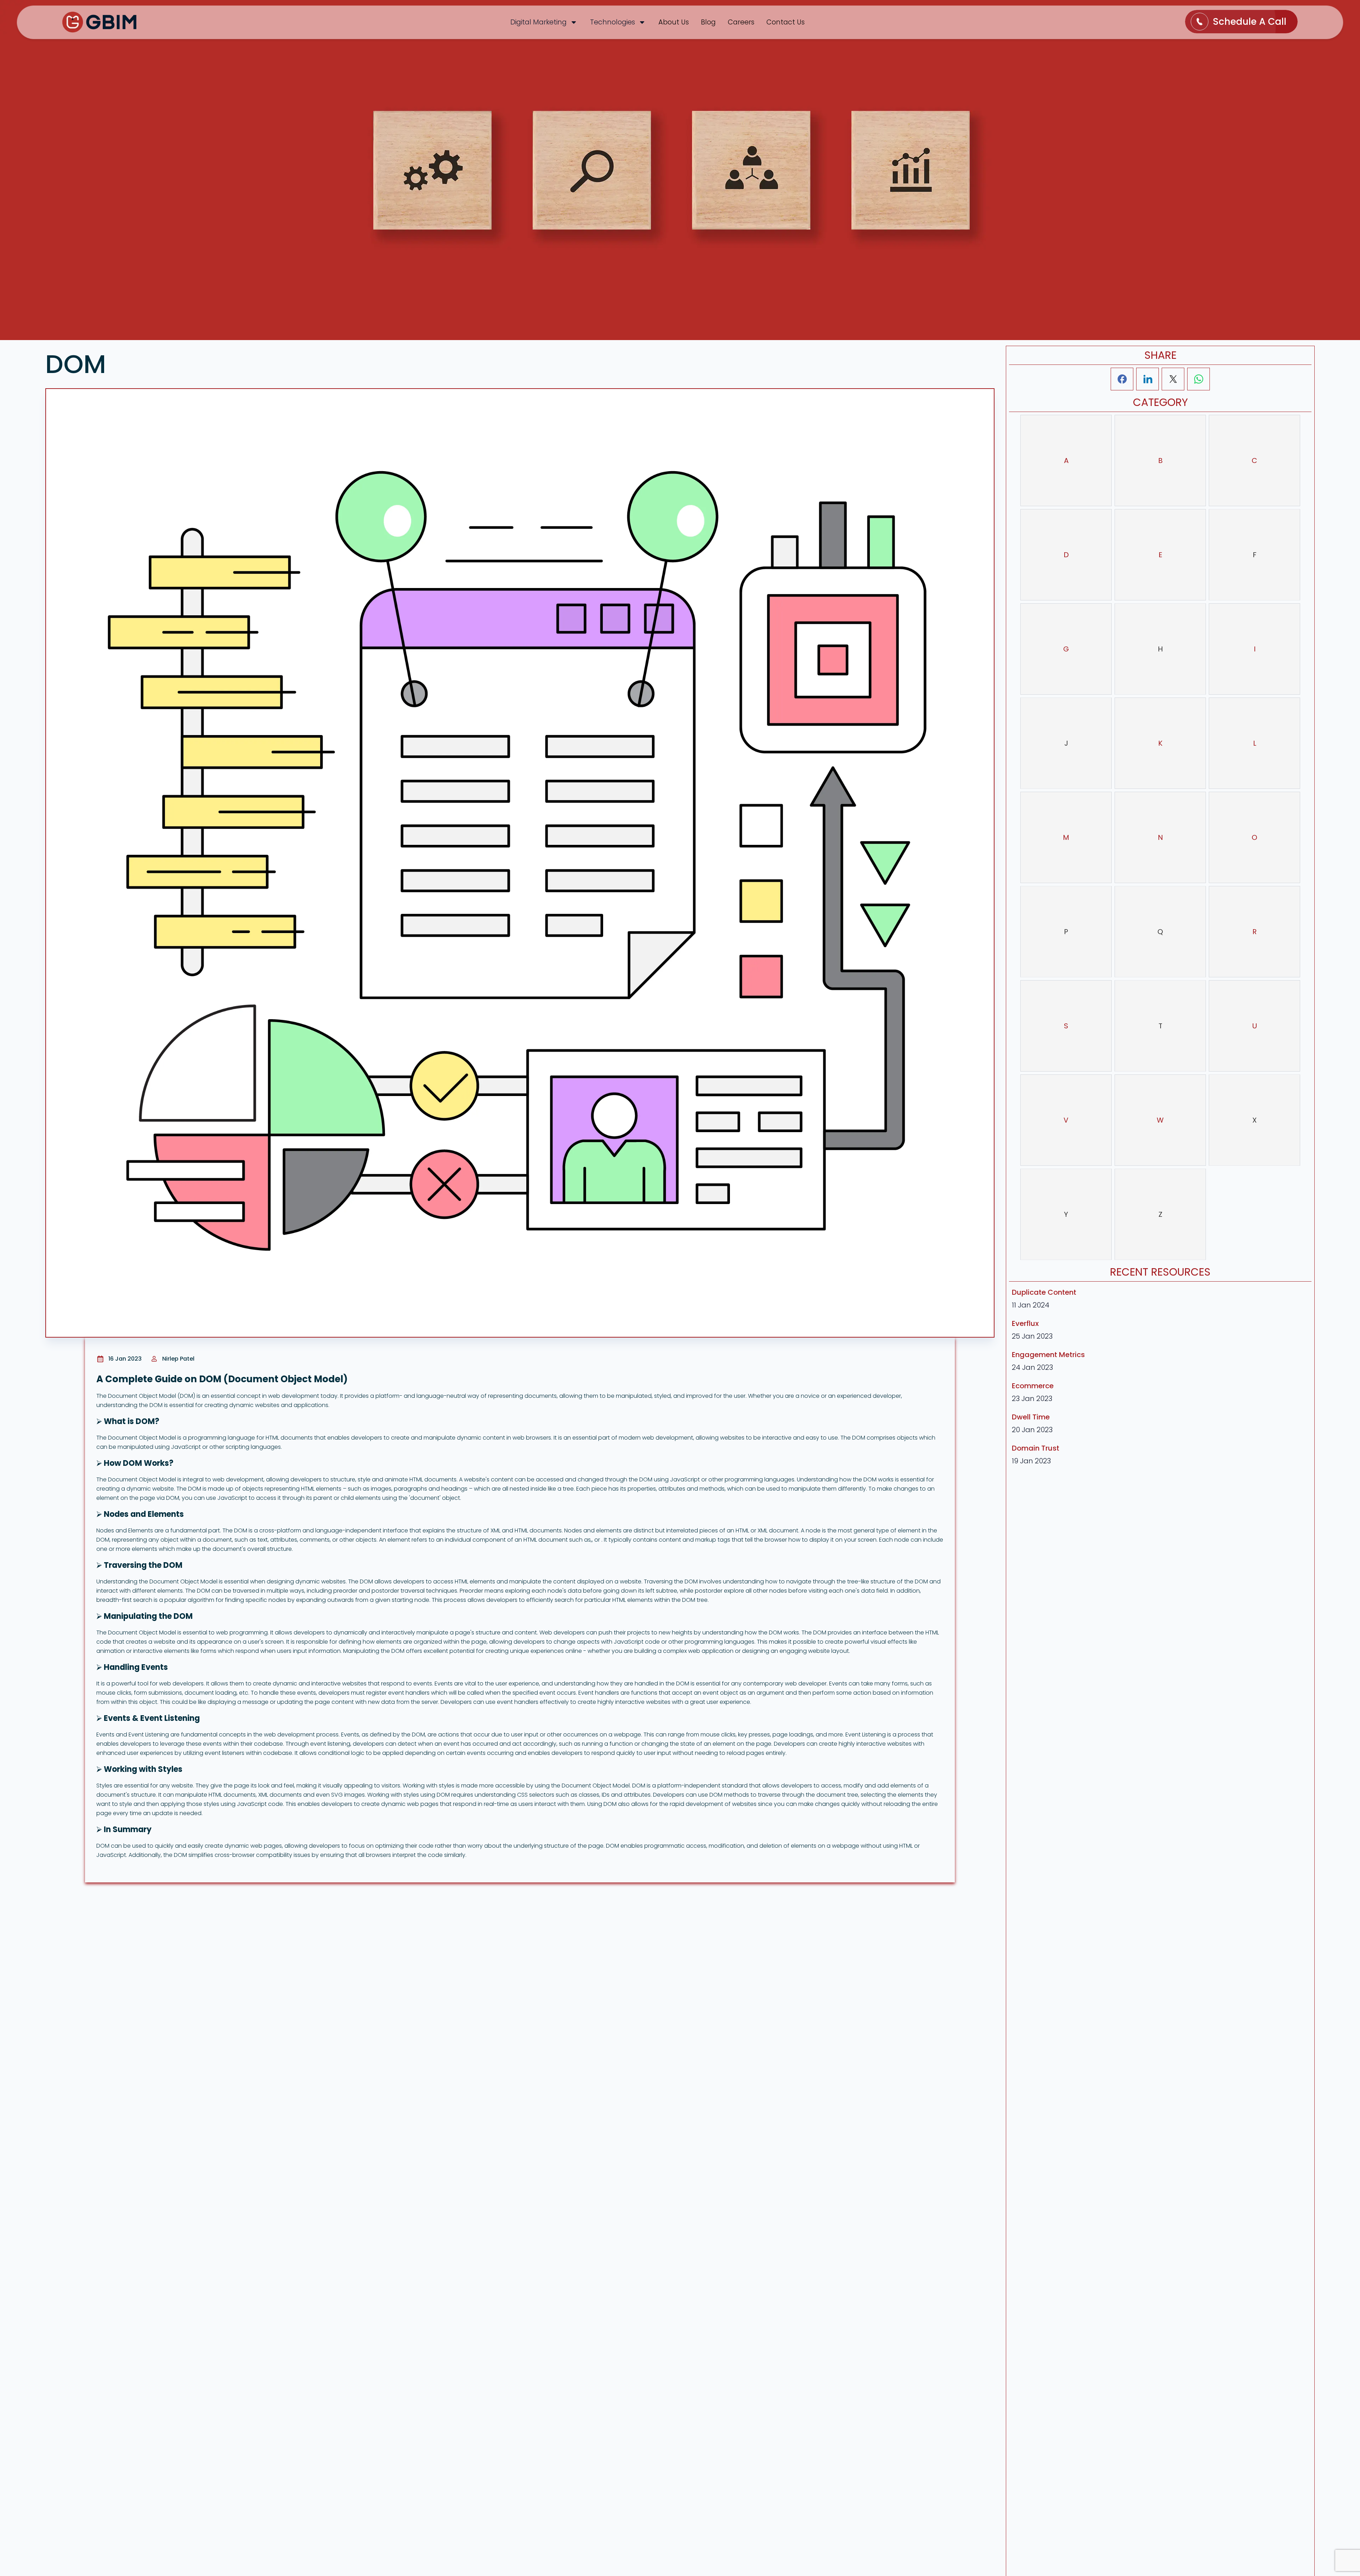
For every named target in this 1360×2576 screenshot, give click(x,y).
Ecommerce (1033, 1386)
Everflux (1025, 1323)
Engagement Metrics (1048, 1355)
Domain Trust (1036, 1448)
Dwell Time (1031, 1417)
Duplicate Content (1044, 1292)
